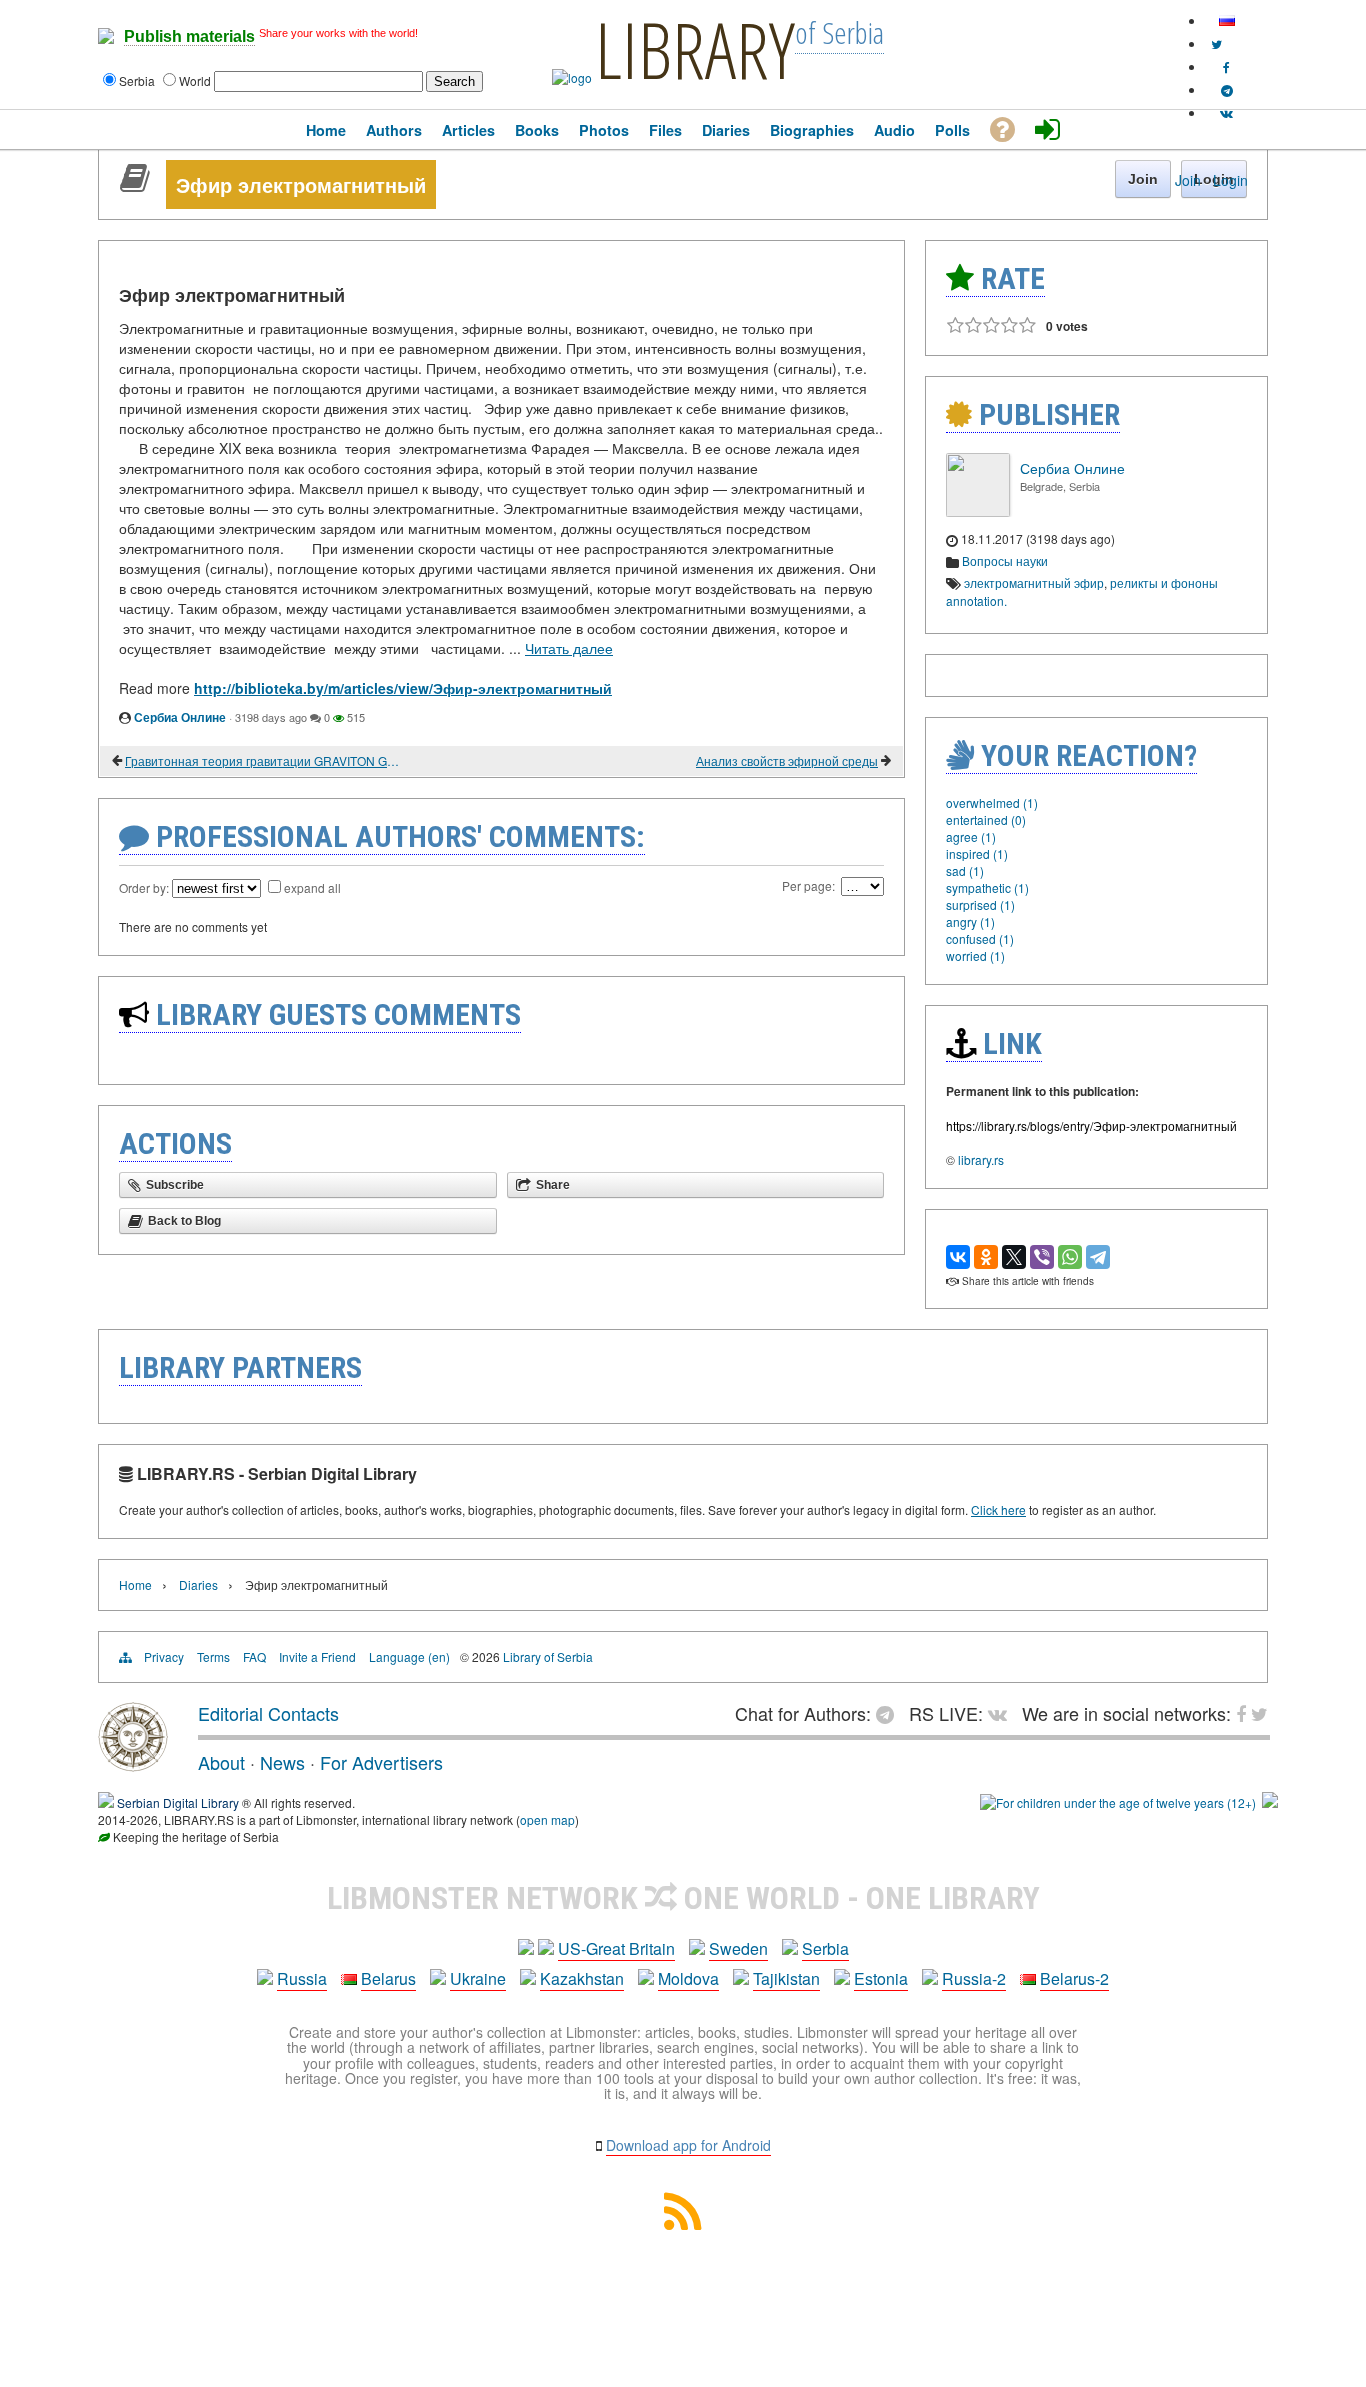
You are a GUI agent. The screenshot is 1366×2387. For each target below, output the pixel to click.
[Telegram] (1098, 1257)
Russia (302, 1978)
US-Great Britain (616, 1948)
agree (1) (971, 836)
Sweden (738, 1948)
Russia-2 (974, 1978)
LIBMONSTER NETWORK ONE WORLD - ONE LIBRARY (683, 1898)
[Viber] (1042, 1257)
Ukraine (478, 1978)
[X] (1014, 1257)
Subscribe (175, 1185)
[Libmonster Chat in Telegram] (890, 1713)
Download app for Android (688, 2145)
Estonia (881, 1978)
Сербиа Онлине (180, 717)
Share (553, 1185)
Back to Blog (184, 1221)
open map (547, 1819)
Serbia (825, 1948)
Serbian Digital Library (178, 1802)
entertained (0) (986, 819)
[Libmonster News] (1216, 43)
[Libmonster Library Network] (1270, 1802)
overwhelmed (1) (992, 802)
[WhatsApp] (1070, 1257)
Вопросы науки (1005, 560)
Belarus (388, 1978)
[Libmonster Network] (1118, 1802)
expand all (312, 887)
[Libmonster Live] (1226, 112)
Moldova (688, 1978)
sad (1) (965, 870)
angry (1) (970, 921)
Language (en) (409, 1656)
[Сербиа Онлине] (978, 511)
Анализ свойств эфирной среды (787, 760)
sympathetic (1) (987, 887)
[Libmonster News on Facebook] (1226, 66)
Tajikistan (786, 1978)
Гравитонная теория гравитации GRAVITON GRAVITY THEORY (262, 760)
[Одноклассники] (986, 1257)
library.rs (981, 1159)
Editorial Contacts (268, 1713)
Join (1188, 180)
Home (135, 1584)
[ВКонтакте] (958, 1257)
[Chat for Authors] (1227, 89)
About (221, 1762)
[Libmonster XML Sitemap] (683, 2223)
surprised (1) (980, 904)
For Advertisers (381, 1762)
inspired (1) (977, 853)
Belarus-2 (1074, 1978)
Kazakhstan (582, 1978)
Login (1230, 180)
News (282, 1762)
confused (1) (980, 938)
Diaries (198, 1584)
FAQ (254, 1656)
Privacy (164, 1656)
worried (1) (975, 955)
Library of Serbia (548, 1656)
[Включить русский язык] (1227, 20)
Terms (213, 1656)
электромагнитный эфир (1034, 582)
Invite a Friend (317, 1656)
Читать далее (569, 648)
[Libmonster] (133, 1764)
